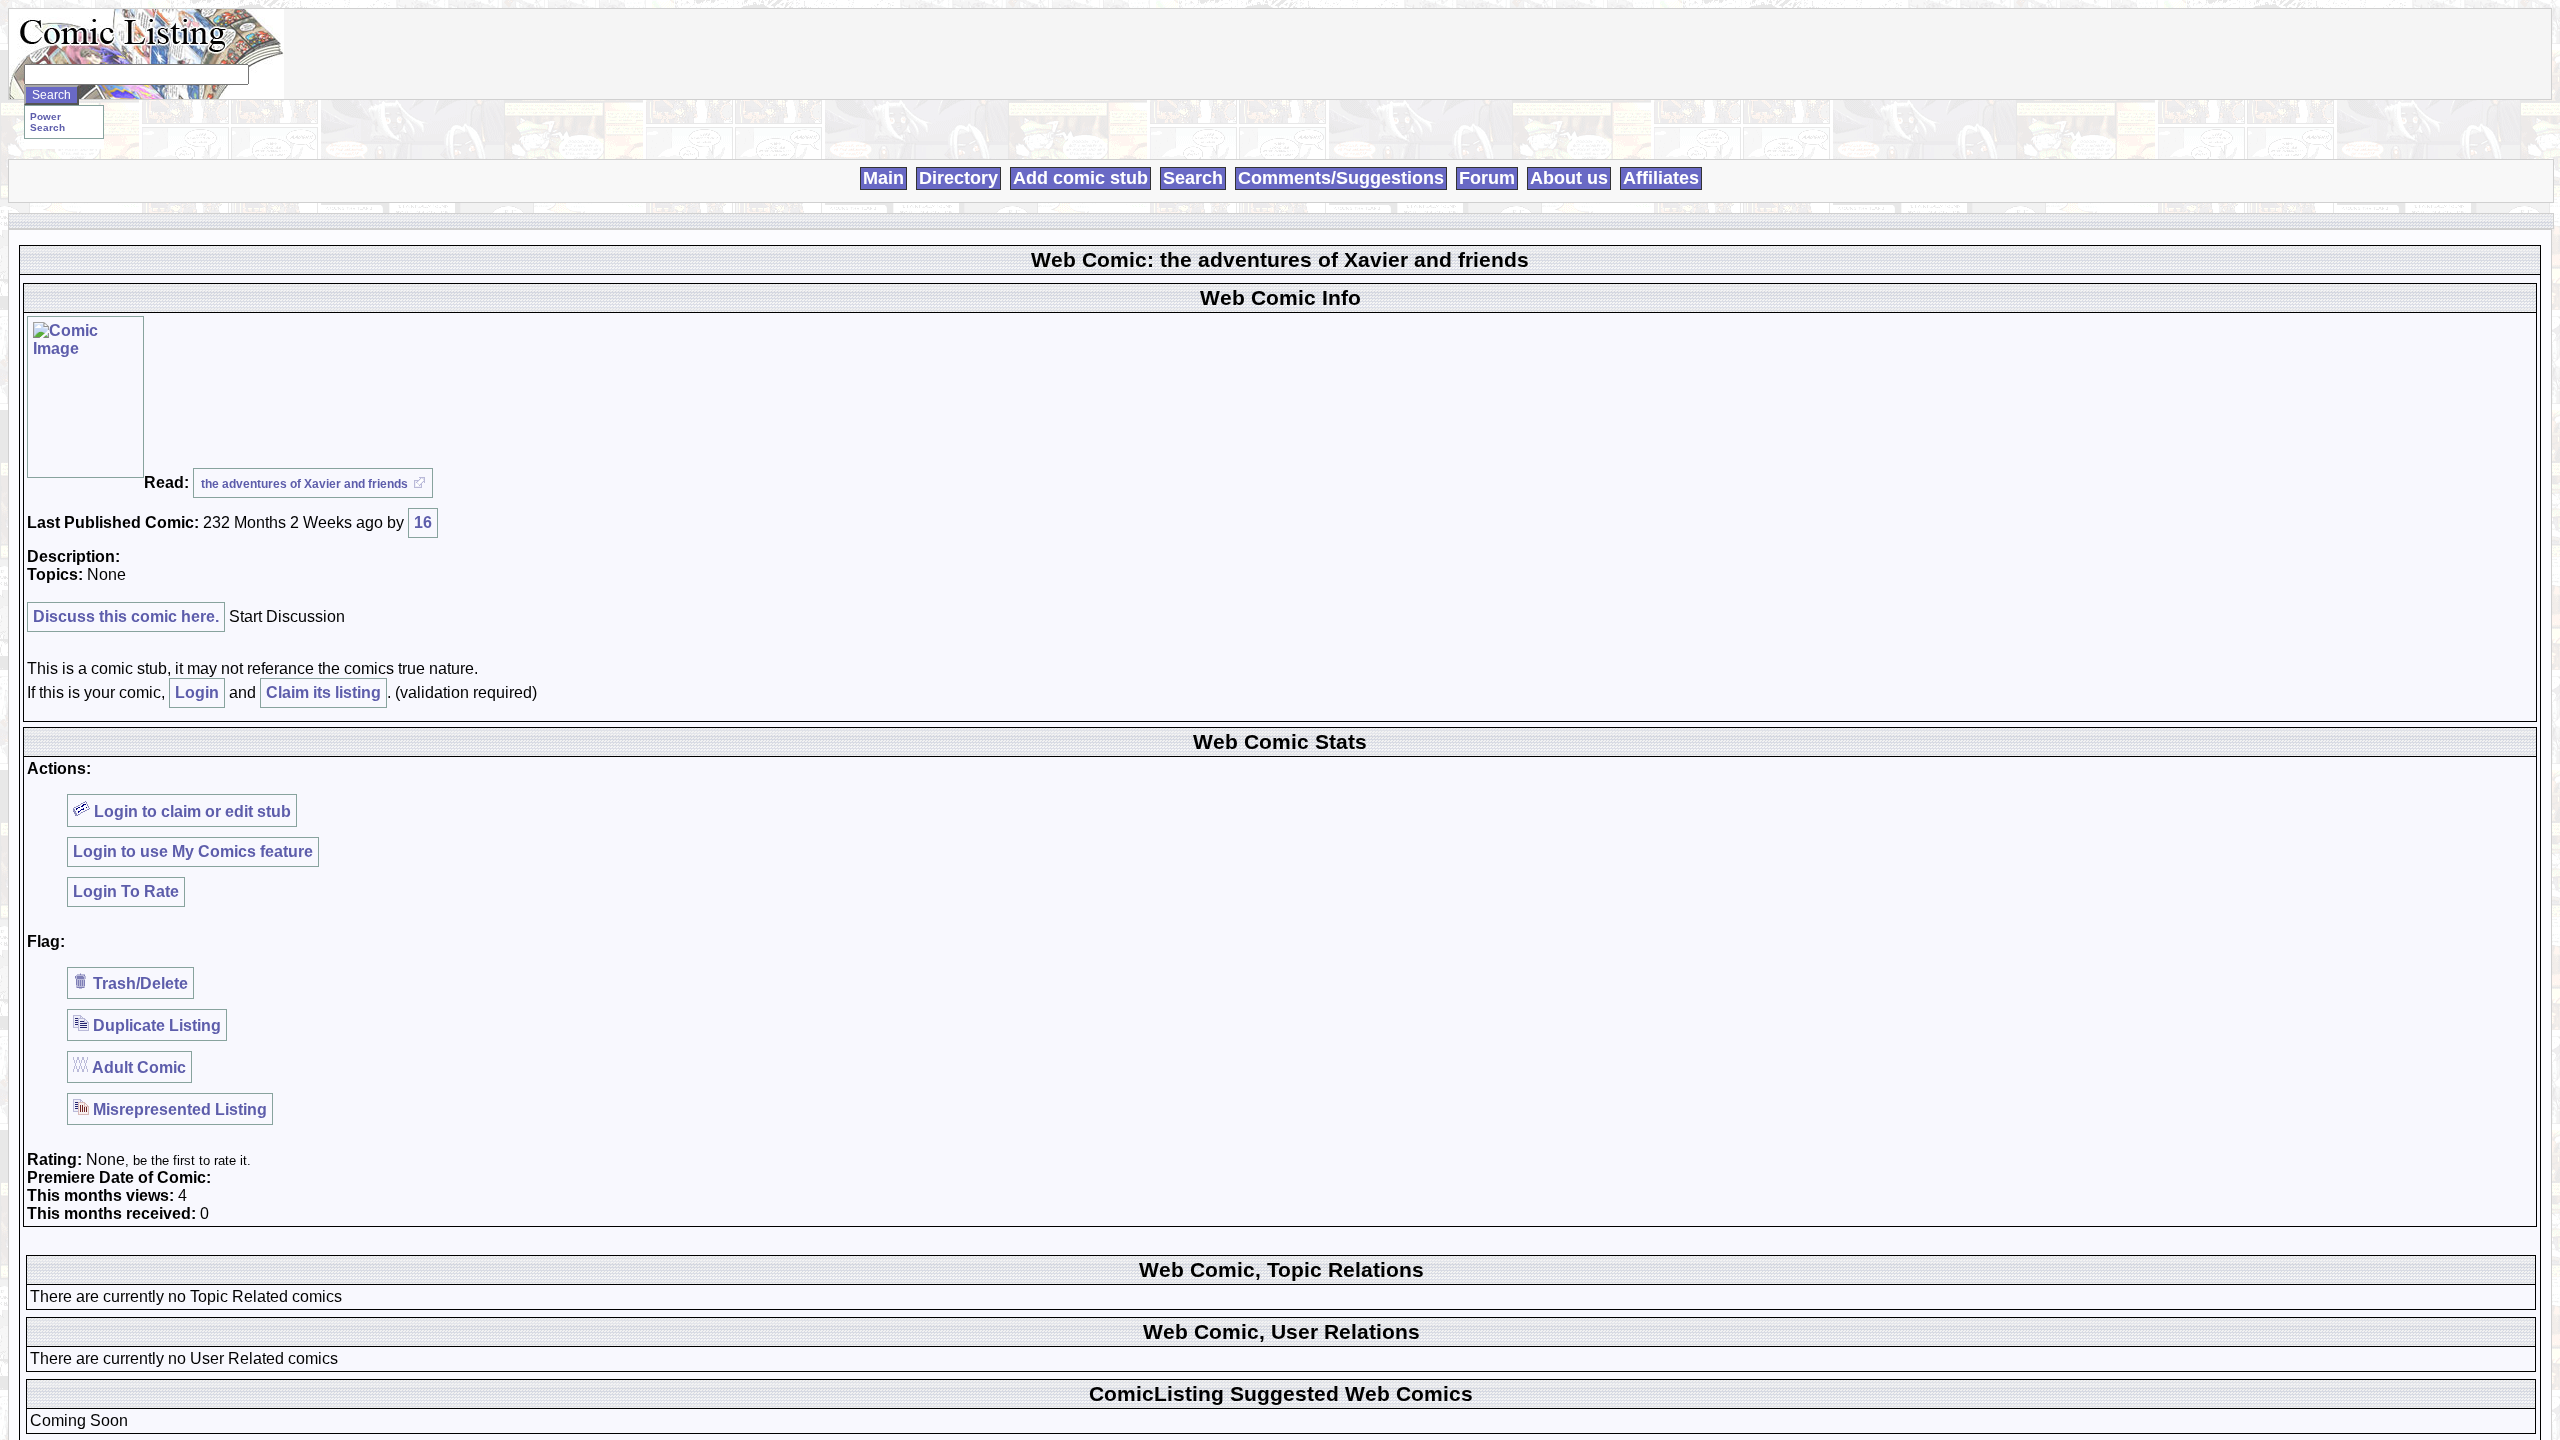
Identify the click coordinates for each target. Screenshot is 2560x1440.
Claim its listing (323, 692)
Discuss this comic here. (126, 616)
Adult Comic (137, 1067)
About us (1569, 178)
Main (883, 178)
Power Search (47, 122)
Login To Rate (126, 891)
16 (423, 522)
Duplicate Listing (155, 1025)
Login (197, 692)
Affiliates (1661, 178)
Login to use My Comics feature (193, 851)
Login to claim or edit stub (190, 811)
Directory (958, 178)
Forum (1487, 178)
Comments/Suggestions (1341, 178)
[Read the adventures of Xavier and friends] (85, 397)
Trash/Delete (138, 983)
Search (1193, 178)
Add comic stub (1080, 178)
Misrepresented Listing (178, 1109)
